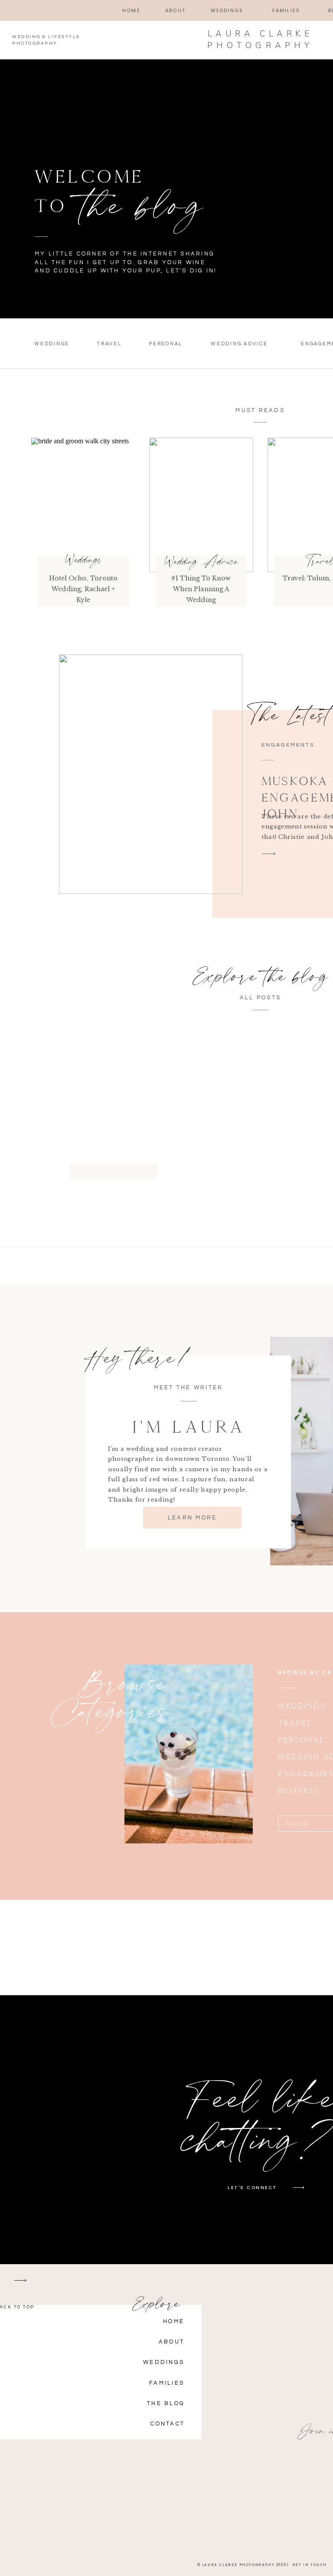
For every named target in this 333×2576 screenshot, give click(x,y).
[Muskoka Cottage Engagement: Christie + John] (151, 774)
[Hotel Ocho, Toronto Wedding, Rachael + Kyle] (83, 505)
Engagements (288, 745)
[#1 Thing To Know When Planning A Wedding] (201, 505)
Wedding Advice (201, 561)
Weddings (83, 560)
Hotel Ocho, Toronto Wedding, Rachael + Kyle (83, 589)
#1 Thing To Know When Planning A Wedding (201, 589)
